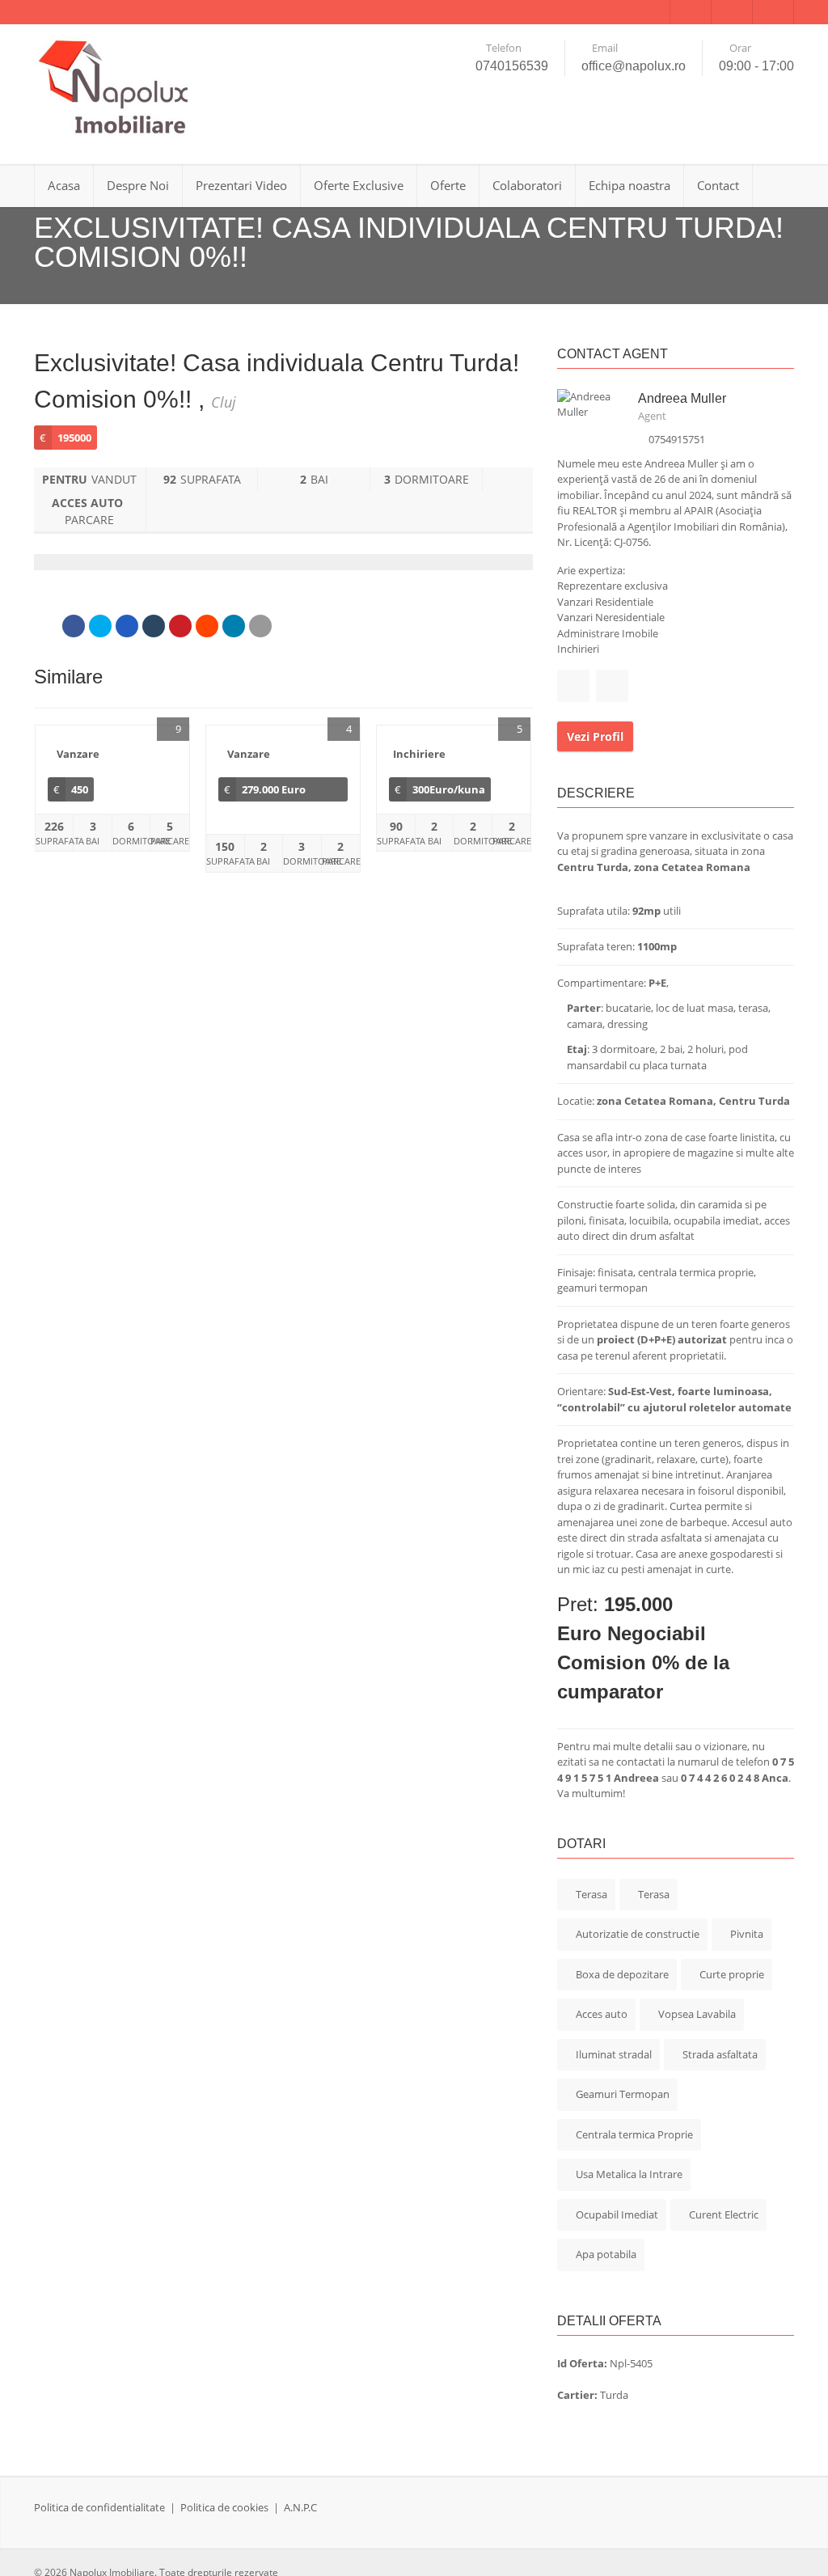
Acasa (64, 185)
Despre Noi (138, 185)
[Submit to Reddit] (207, 626)
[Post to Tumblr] (154, 626)
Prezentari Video (241, 185)
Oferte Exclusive (359, 185)
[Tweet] (100, 626)
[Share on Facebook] (74, 626)
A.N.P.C (300, 2507)
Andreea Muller (682, 398)
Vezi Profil (595, 736)
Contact (718, 185)
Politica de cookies (224, 2507)
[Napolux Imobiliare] (115, 88)
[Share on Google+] (127, 626)
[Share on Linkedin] (234, 626)
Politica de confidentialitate (99, 2507)
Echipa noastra (629, 185)
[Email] (260, 626)
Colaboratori (527, 185)
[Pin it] (180, 626)
